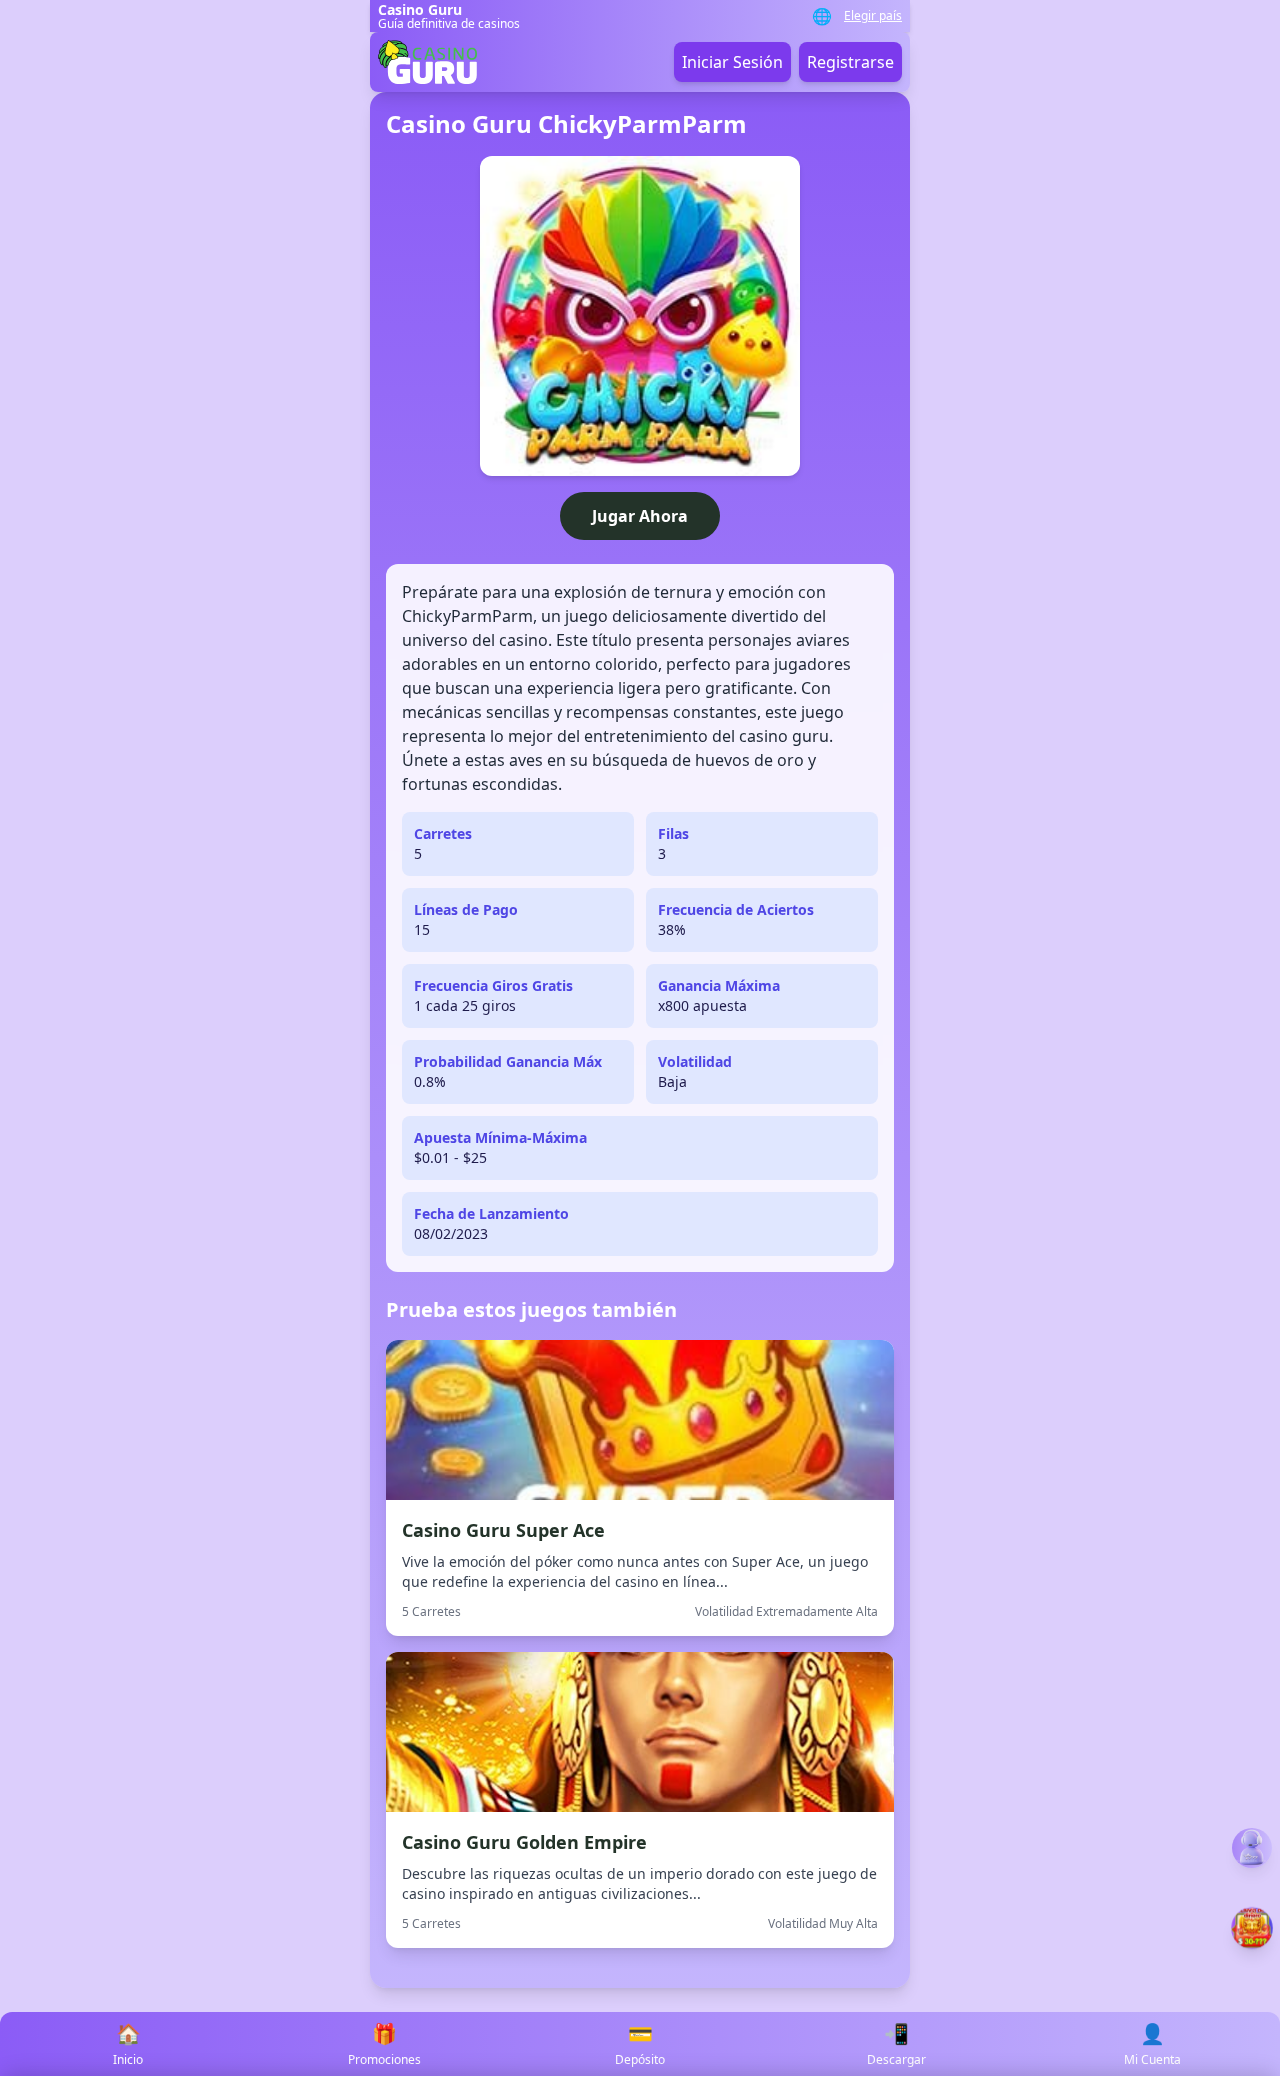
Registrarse (850, 62)
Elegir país (873, 16)
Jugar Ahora (640, 516)
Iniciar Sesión (732, 62)
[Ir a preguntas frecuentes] (1252, 1848)
